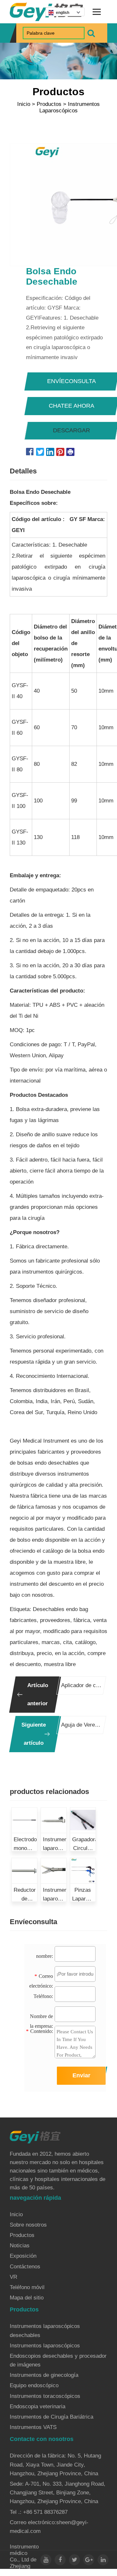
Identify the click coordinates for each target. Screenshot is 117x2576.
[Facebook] (60, 2560)
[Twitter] (74, 2560)
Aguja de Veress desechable (81, 1725)
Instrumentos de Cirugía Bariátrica (52, 2417)
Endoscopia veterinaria (38, 2406)
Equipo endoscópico (34, 2385)
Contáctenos (25, 2267)
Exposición (23, 2256)
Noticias (20, 2246)
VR (13, 2277)
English (63, 13)
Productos (49, 104)
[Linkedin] (103, 2560)
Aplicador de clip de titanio (81, 1685)
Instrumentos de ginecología (44, 2375)
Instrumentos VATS (33, 2427)
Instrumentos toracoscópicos (45, 2396)
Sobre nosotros (28, 2225)
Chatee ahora (71, 406)
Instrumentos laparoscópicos (70, 107)
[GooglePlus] (89, 2560)
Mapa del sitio (27, 2298)
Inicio (24, 104)
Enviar (81, 2075)
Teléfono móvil (27, 2287)
